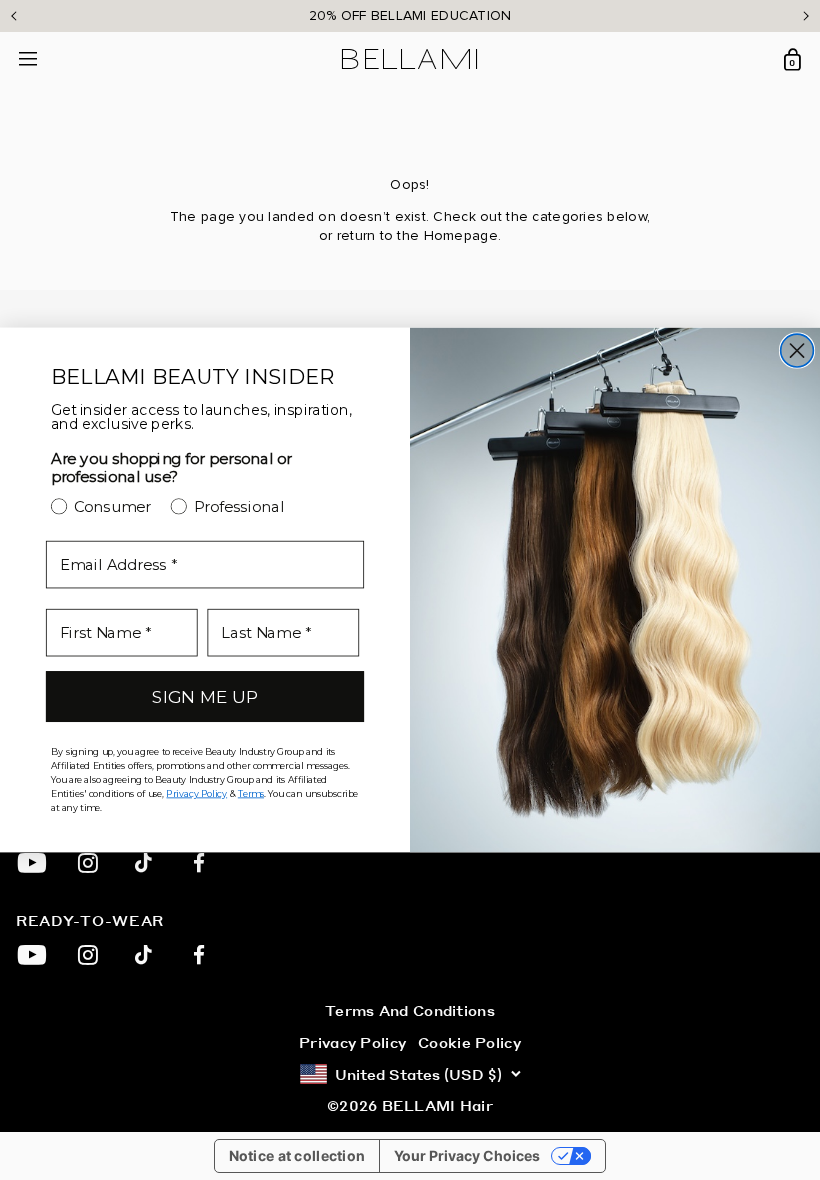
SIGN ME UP (205, 696)
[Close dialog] (797, 350)
